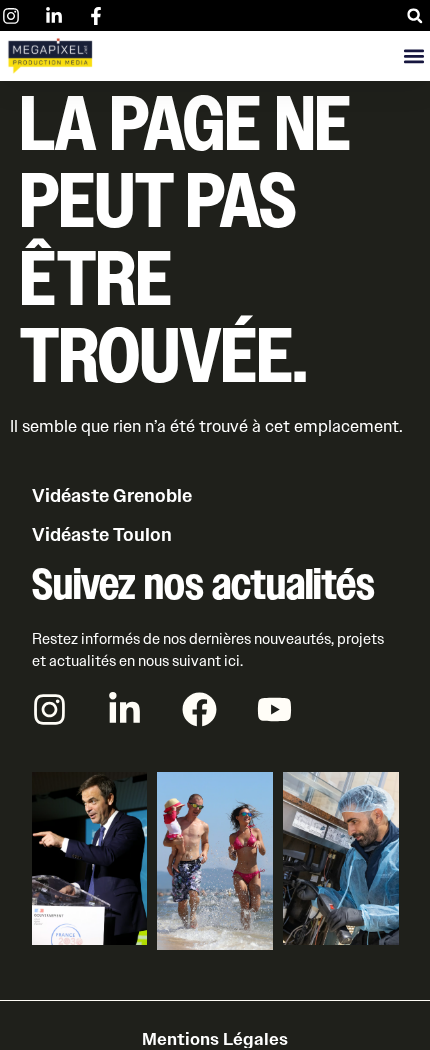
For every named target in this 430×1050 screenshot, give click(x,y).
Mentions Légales (215, 1039)
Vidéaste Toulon (102, 535)
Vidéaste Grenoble (112, 496)
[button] (414, 15)
